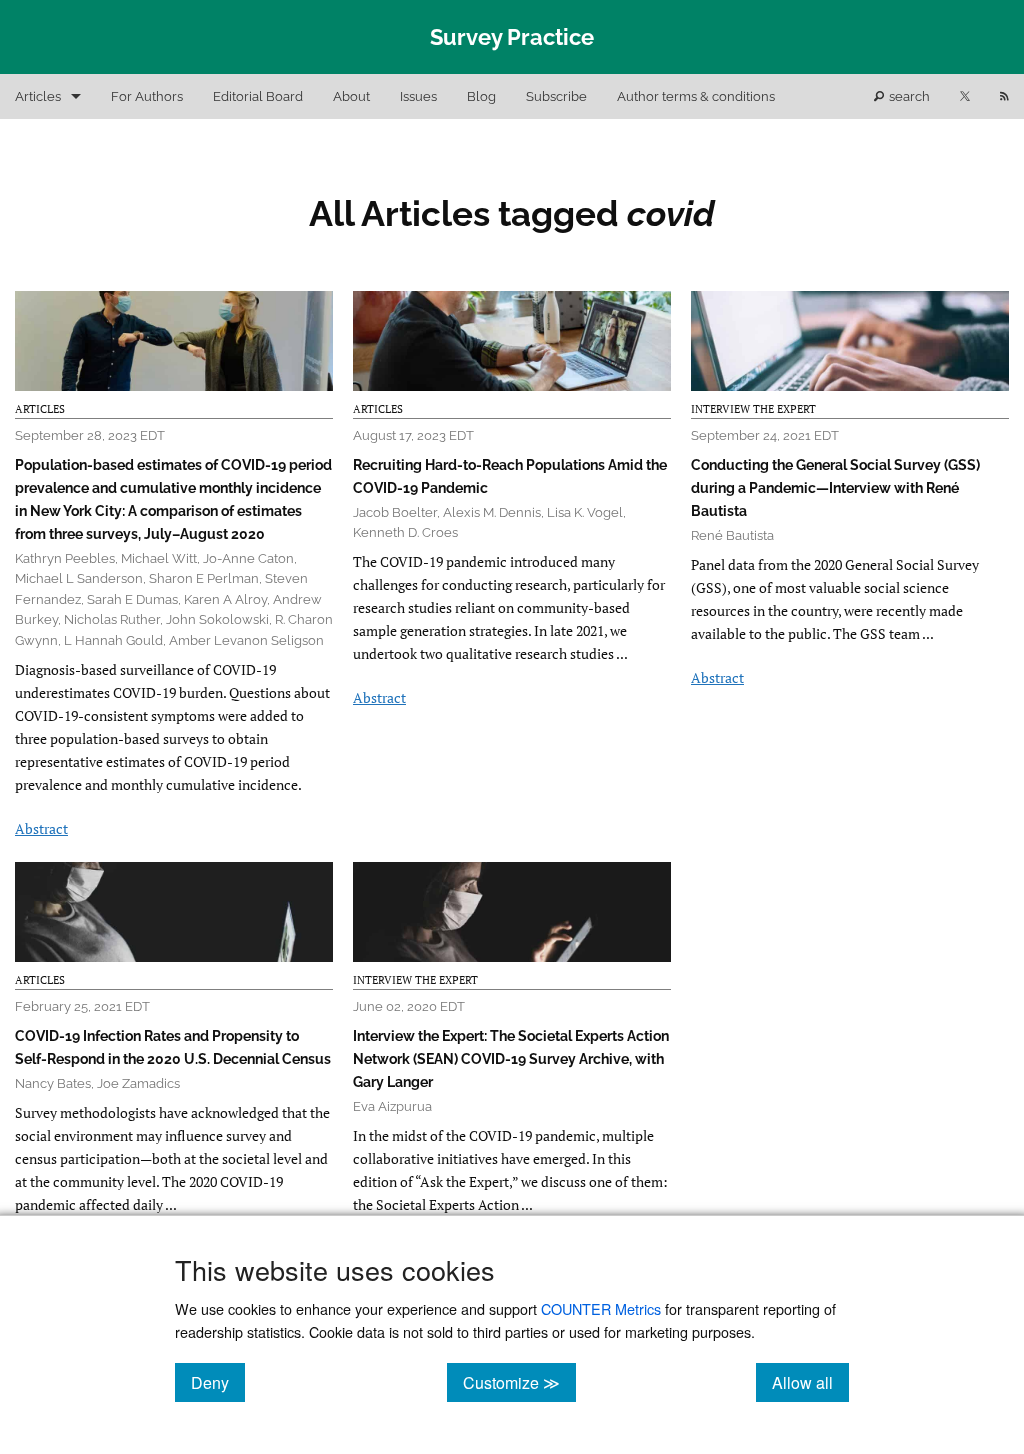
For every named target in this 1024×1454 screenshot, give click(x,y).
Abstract (41, 828)
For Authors (147, 96)
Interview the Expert (753, 409)
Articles (38, 96)
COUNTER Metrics (601, 1308)
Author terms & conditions (696, 96)
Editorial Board (258, 96)
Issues (418, 96)
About (351, 96)
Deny (218, 1382)
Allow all (810, 1382)
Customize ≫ (519, 1382)
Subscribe (556, 96)
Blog (481, 96)
